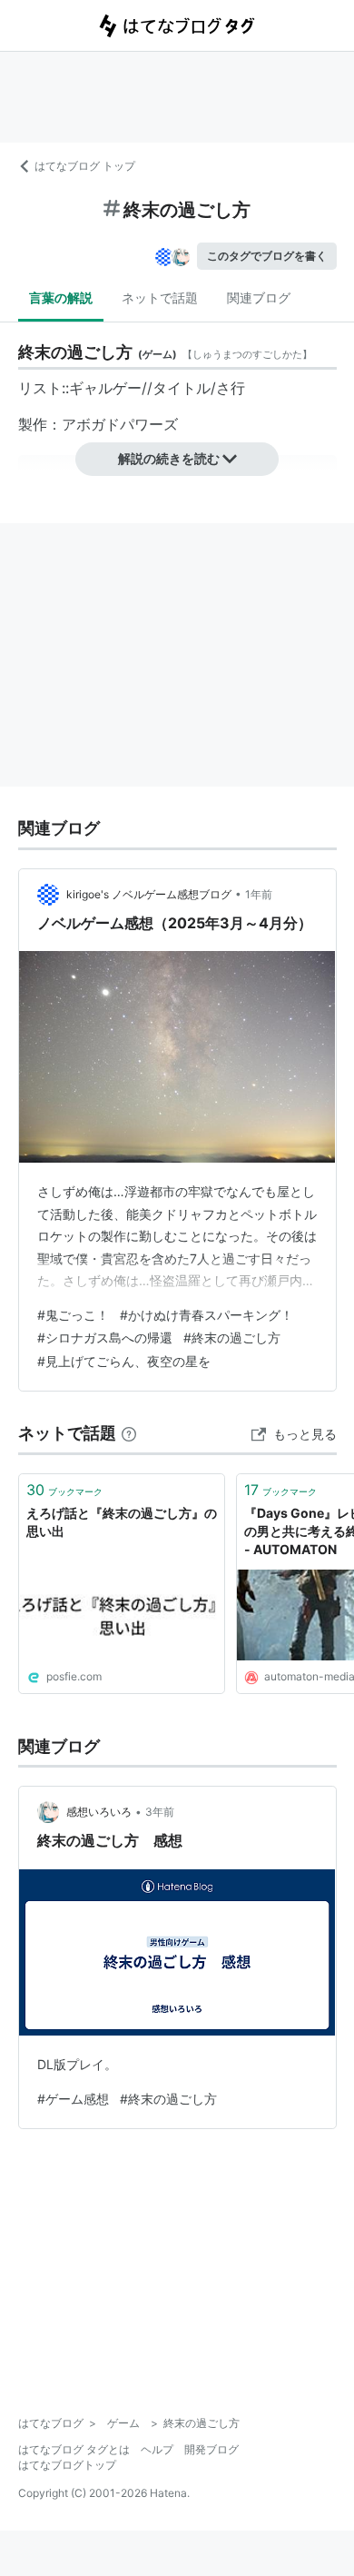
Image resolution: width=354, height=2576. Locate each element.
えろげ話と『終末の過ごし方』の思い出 (122, 1522)
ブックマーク (64, 1490)
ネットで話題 (160, 297)
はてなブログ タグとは (74, 2449)
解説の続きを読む (169, 458)
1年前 (259, 894)
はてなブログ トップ (85, 166)
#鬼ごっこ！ (73, 1315)
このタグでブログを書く (267, 256)
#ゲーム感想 (73, 2099)
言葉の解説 (61, 297)
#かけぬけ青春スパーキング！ (206, 1315)
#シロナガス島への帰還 (105, 1338)
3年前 (160, 1812)
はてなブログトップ (67, 2465)
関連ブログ (259, 297)
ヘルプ (157, 2449)
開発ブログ (211, 2449)
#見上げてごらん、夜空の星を (124, 1361)
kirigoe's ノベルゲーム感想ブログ (149, 894)
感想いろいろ (99, 1812)
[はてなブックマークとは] (129, 1433)
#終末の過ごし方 (232, 1338)
